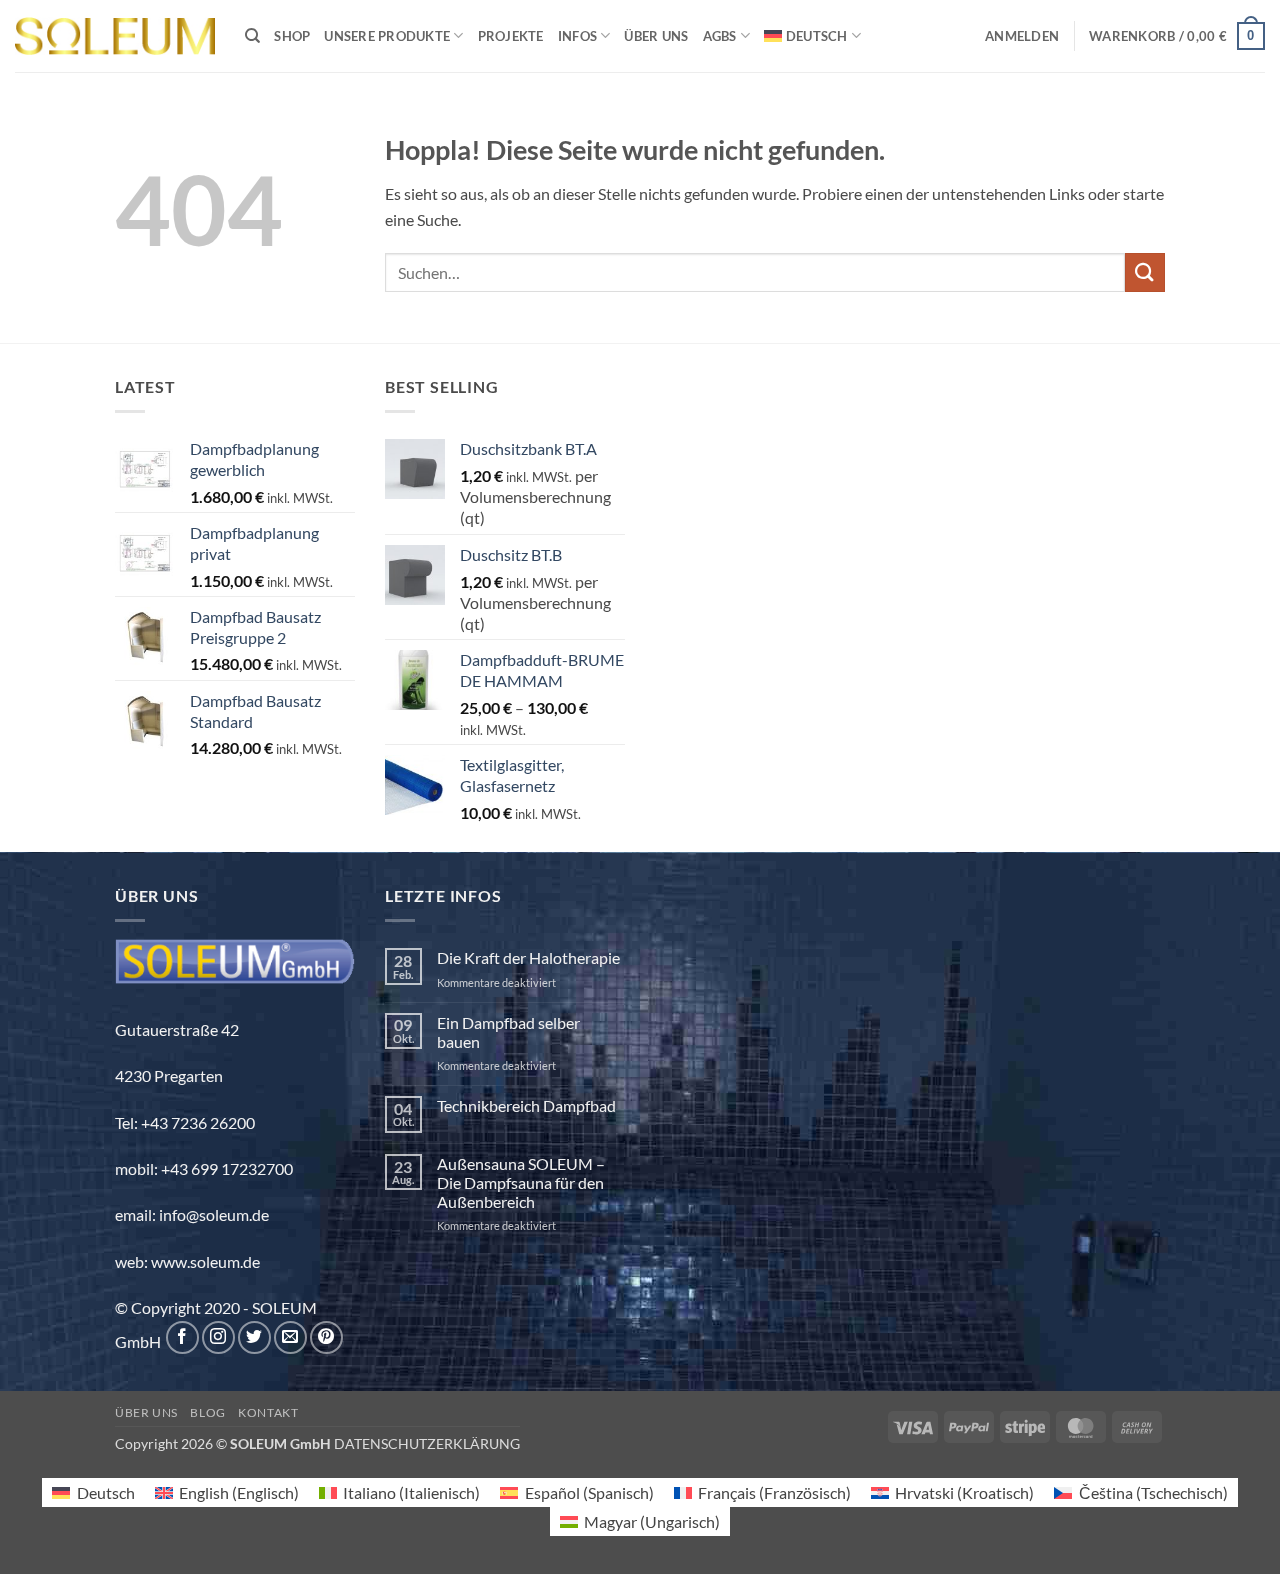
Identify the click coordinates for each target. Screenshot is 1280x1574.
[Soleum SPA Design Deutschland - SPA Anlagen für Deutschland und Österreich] (115, 36)
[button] (1022, 36)
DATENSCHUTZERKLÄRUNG (427, 1443)
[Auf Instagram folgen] (218, 1337)
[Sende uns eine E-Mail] (290, 1337)
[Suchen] (252, 36)
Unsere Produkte (387, 36)
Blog (207, 1412)
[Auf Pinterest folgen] (326, 1337)
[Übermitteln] (1145, 272)
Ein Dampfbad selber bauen (508, 1032)
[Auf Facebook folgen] (182, 1337)
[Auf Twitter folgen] (254, 1337)
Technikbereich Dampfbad (526, 1105)
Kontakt (268, 1412)
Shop (292, 36)
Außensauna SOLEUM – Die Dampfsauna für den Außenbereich (521, 1182)
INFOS (577, 36)
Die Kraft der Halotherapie (528, 957)
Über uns (656, 36)
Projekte (511, 36)
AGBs (720, 36)
